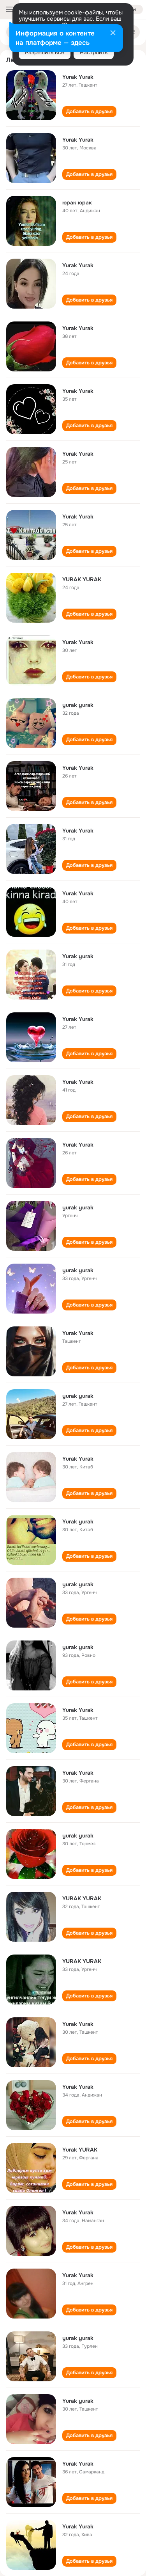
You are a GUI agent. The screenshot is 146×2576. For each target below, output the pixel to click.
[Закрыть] (113, 34)
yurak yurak (78, 705)
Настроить (94, 52)
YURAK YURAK (82, 579)
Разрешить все (45, 52)
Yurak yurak (78, 956)
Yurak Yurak (78, 77)
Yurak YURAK (80, 2150)
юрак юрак (77, 202)
